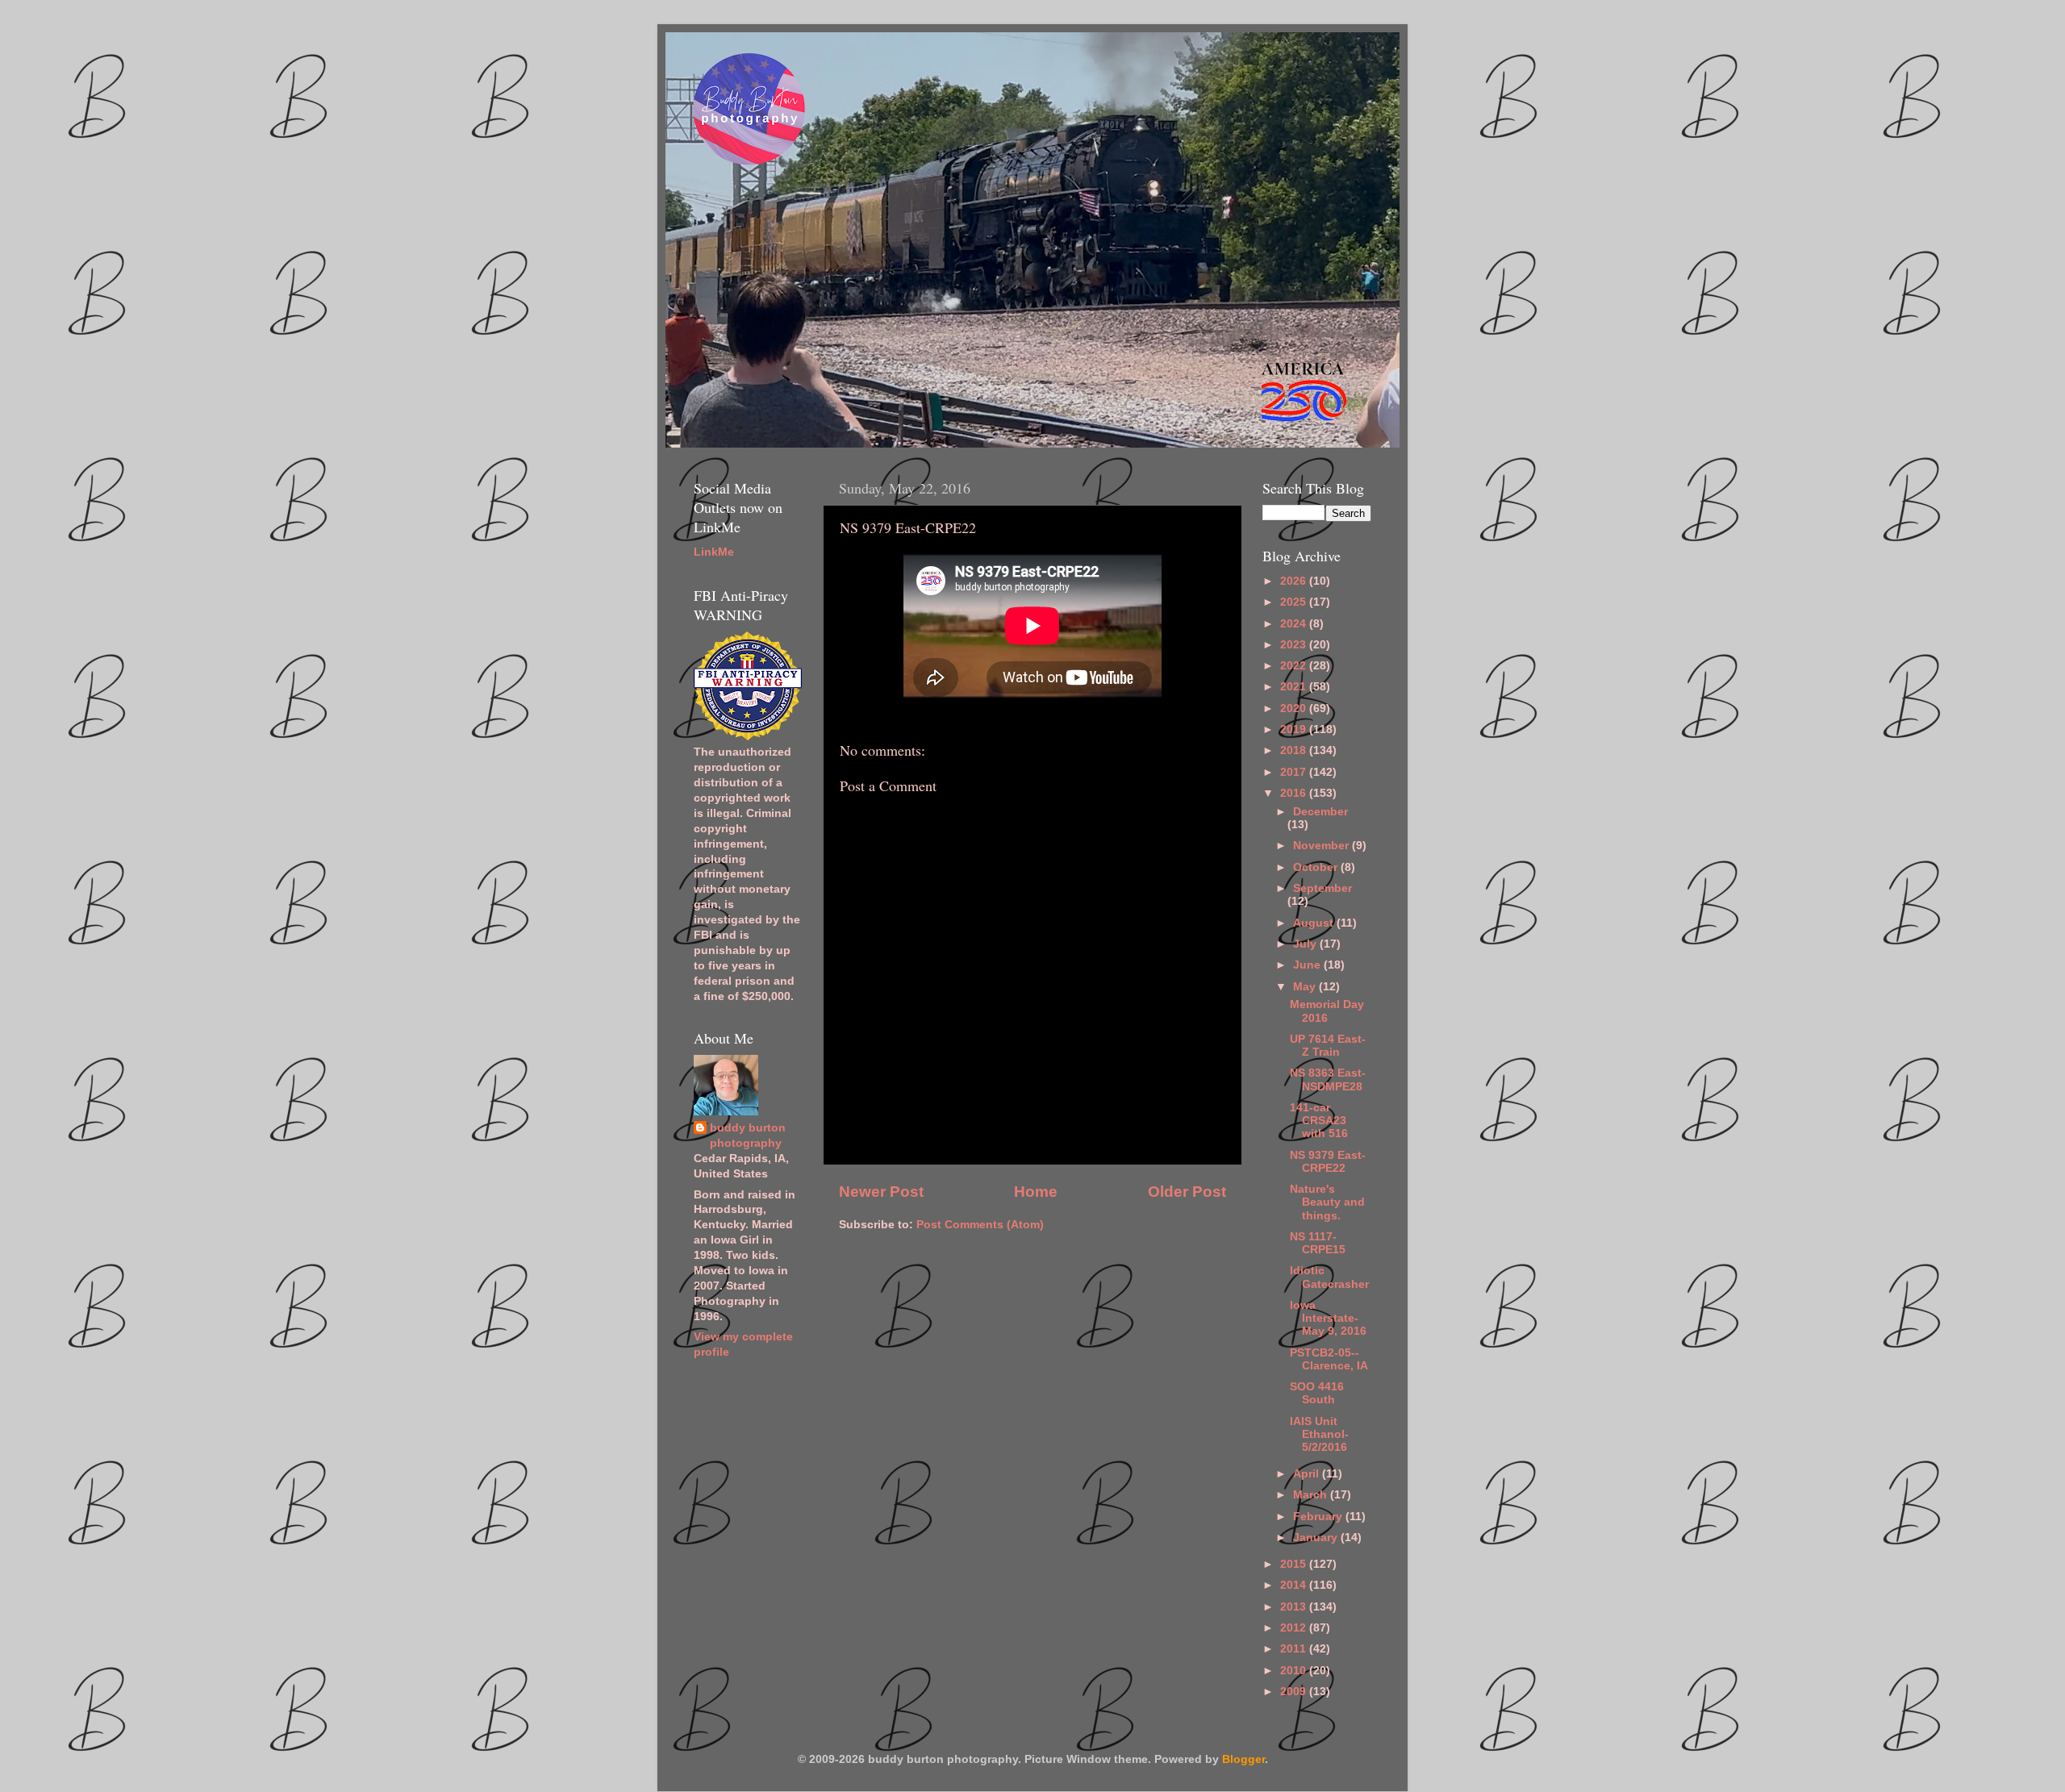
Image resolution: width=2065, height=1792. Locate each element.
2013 (1295, 1607)
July (1306, 944)
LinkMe (714, 552)
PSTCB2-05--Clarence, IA (1329, 1359)
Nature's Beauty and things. (1327, 1202)
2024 (1295, 624)
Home (1036, 1192)
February (1319, 1517)
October (1317, 867)
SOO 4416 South (1317, 1393)
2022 (1295, 666)
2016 (1295, 793)
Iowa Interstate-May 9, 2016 (1328, 1318)
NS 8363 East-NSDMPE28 (1328, 1079)
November (1322, 846)
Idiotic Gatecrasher (1329, 1277)
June (1308, 965)
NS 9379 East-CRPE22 (1328, 1162)
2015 (1295, 1564)
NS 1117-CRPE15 (1318, 1243)
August (1315, 923)
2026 (1295, 581)
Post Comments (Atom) (980, 1225)
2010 (1295, 1671)
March (1312, 1495)
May (1306, 987)
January (1317, 1538)
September (1322, 888)
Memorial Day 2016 (1327, 1011)
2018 (1295, 750)
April (1308, 1474)
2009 (1295, 1692)
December (1320, 812)
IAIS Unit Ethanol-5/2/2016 (1319, 1434)
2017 (1295, 772)
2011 (1295, 1649)
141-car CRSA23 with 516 (1319, 1121)
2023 (1295, 645)
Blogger (1243, 1759)
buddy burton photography (748, 1136)
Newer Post (881, 1192)
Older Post (1187, 1192)
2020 (1295, 708)
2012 (1295, 1628)
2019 (1295, 729)
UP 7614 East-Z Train (1328, 1046)
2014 (1295, 1585)
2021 (1295, 687)
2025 (1295, 602)
